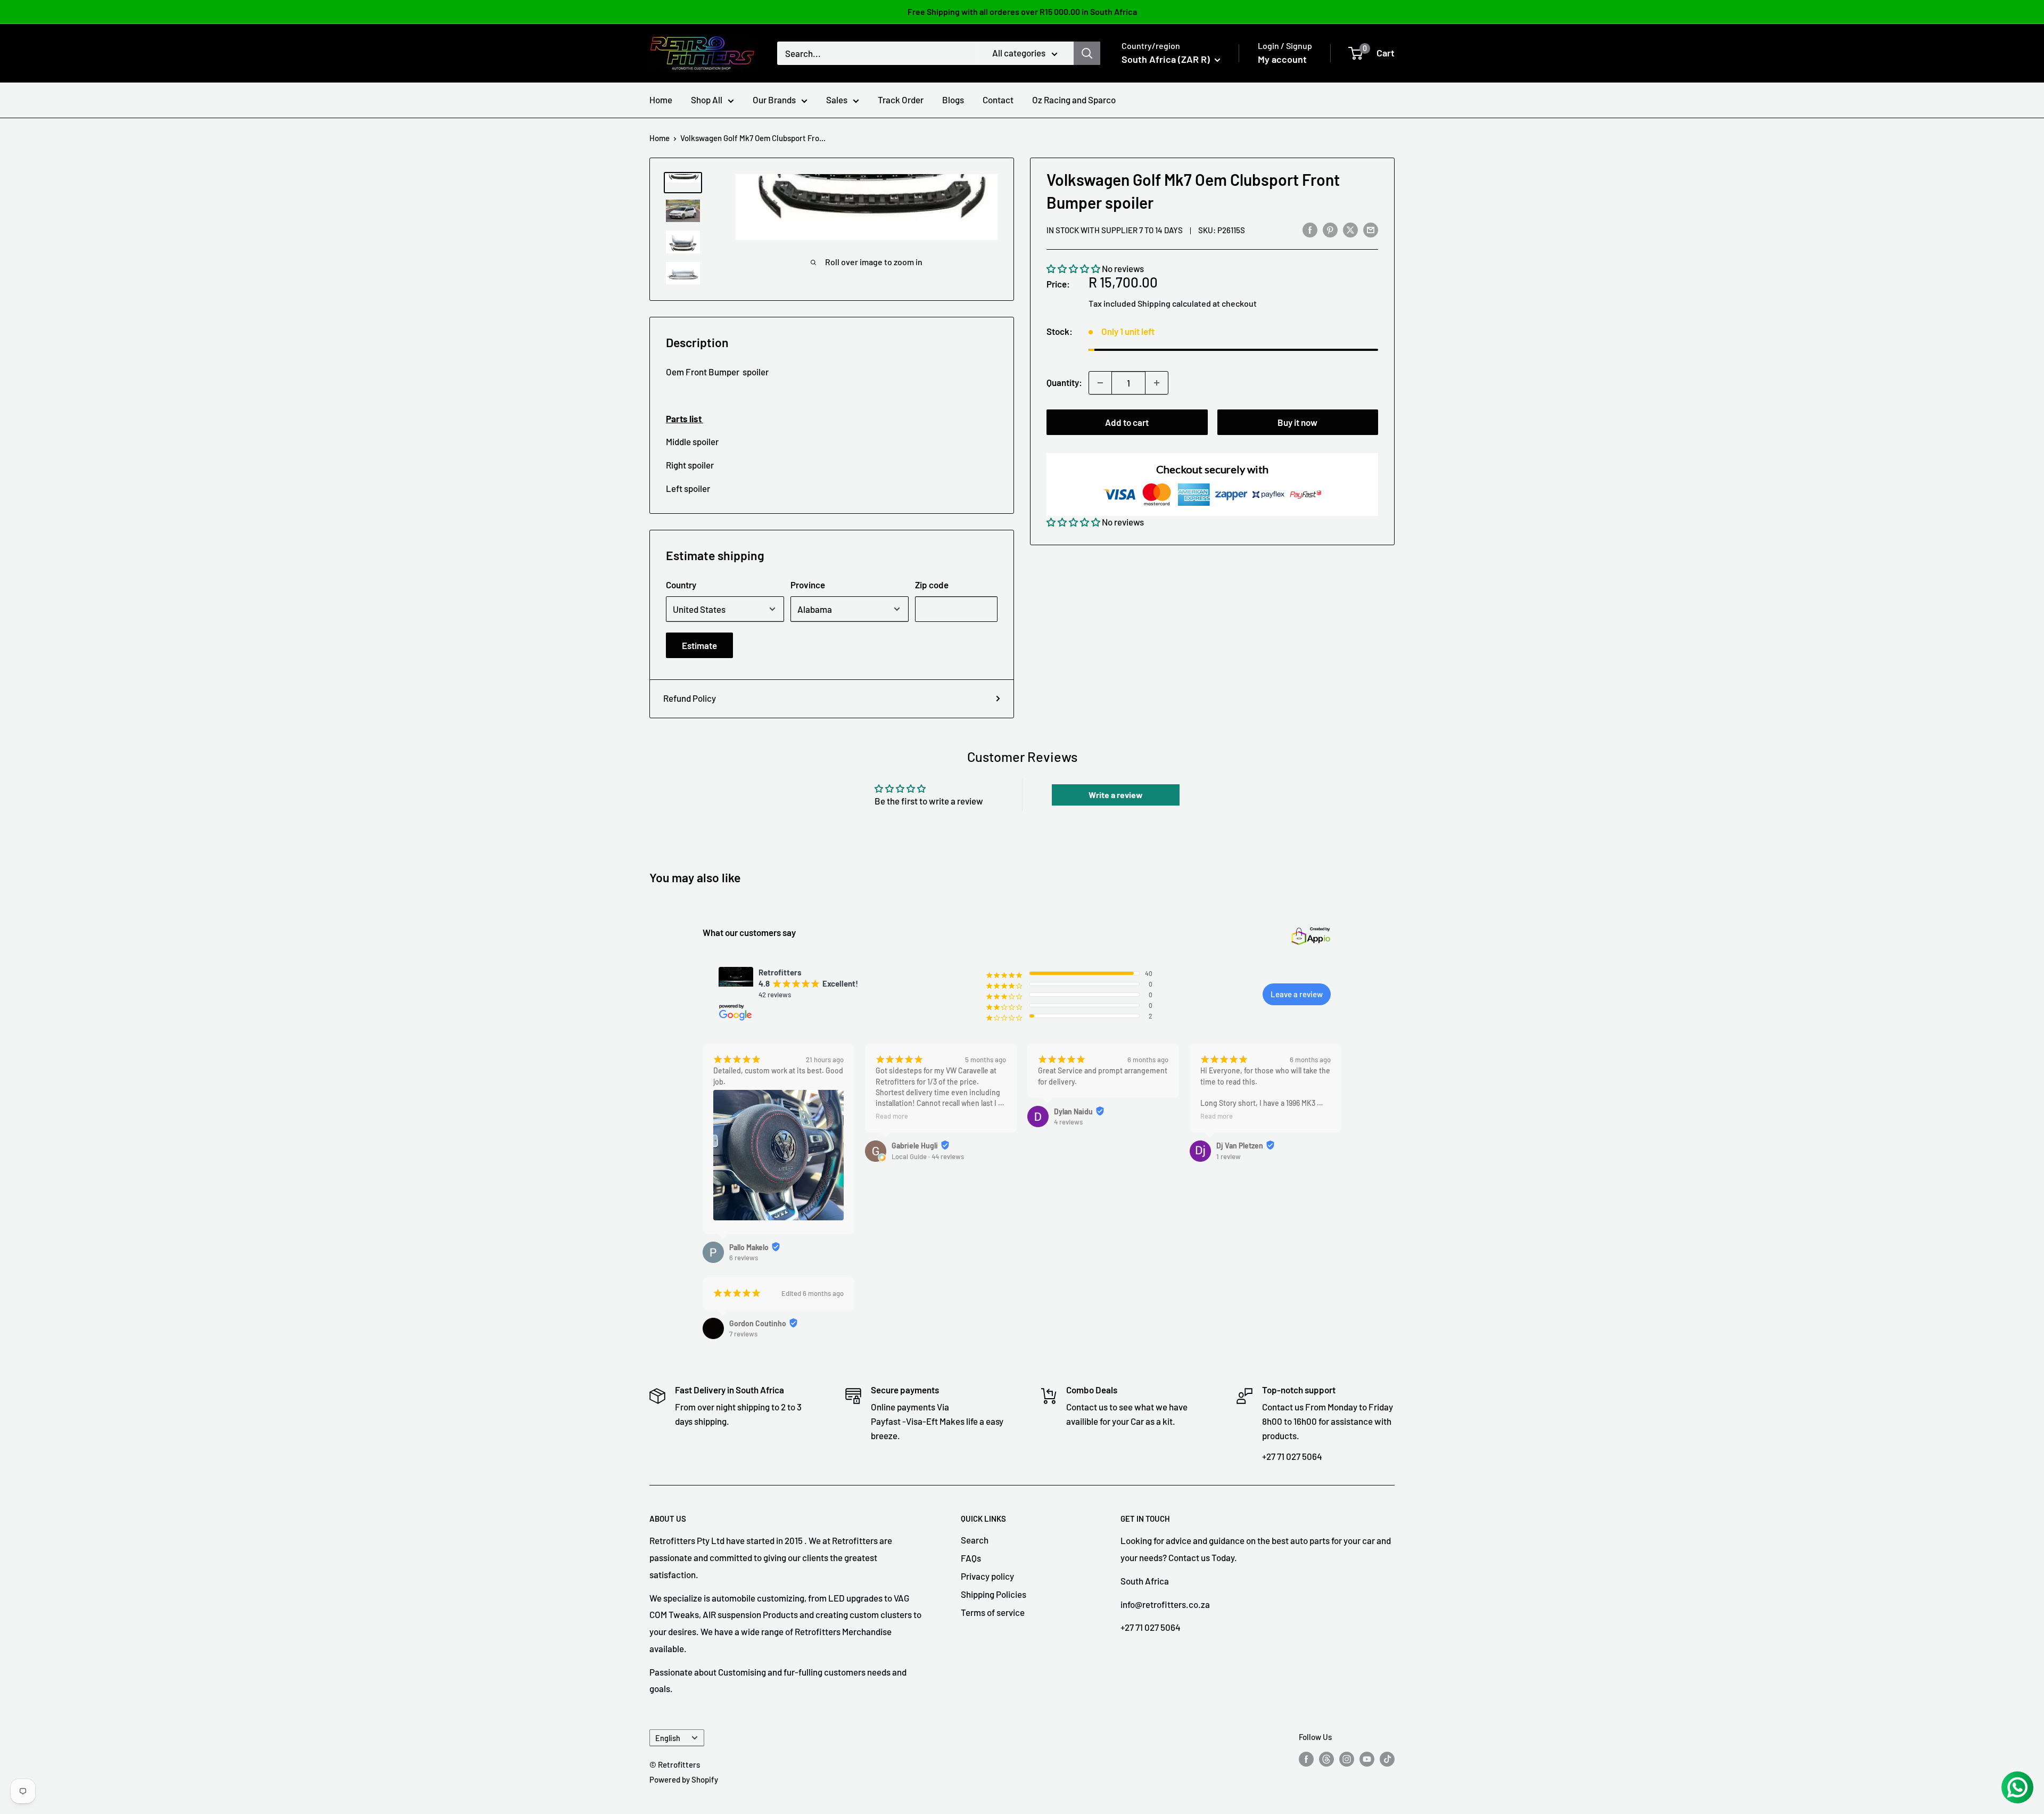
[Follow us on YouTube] (1367, 1759)
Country (681, 585)
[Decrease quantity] (1100, 383)
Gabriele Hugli (915, 1146)
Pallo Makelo (749, 1247)
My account (1282, 59)
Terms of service (993, 1612)
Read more (892, 1116)
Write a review (1116, 795)
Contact (998, 100)
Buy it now (1297, 422)
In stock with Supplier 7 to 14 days (1115, 231)
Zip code (932, 585)
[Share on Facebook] (1310, 229)
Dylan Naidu (1073, 1111)
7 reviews (743, 1334)
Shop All (707, 100)
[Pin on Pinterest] (1330, 229)
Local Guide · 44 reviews (928, 1156)
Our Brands (774, 100)
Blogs (953, 100)
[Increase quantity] (1157, 383)
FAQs (971, 1558)
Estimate (699, 645)
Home (661, 100)
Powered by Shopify (684, 1779)
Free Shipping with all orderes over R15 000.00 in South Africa (1022, 11)
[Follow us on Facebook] (1306, 1759)
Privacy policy (987, 1576)
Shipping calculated (1174, 303)
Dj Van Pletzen (1240, 1146)
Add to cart (1127, 422)
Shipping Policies (994, 1594)
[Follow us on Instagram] (1347, 1759)
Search (975, 1540)
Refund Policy (690, 698)
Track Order (901, 100)
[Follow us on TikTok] (1387, 1759)
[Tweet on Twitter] (1350, 229)
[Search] (1087, 53)
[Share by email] (1371, 229)
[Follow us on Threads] (1326, 1759)
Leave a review (1297, 994)
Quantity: (1064, 383)
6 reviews (744, 1258)
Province (808, 585)
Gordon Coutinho (758, 1323)
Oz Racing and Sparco (1074, 100)
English (668, 1738)
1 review (1229, 1156)
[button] (1073, 269)
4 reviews (1068, 1122)
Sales (837, 100)
